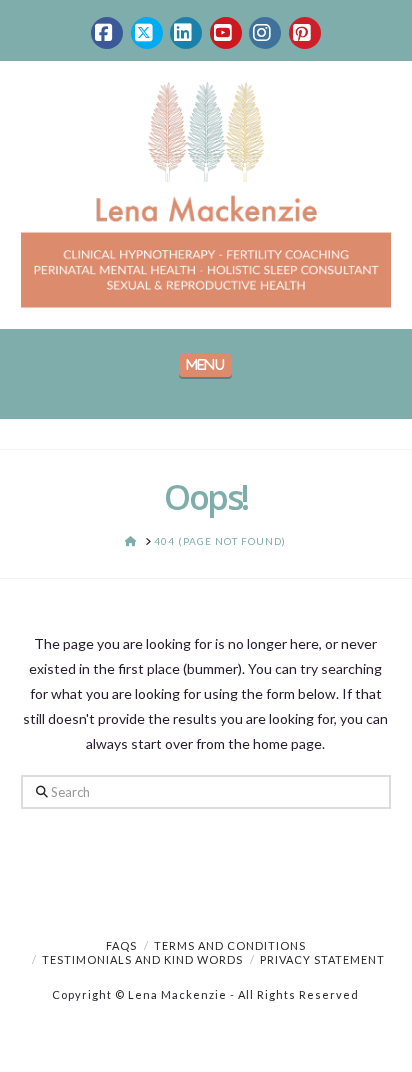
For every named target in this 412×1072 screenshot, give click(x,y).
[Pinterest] (305, 33)
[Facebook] (107, 33)
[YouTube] (226, 33)
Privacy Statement (322, 959)
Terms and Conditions (230, 945)
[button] (205, 365)
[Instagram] (265, 33)
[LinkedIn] (186, 33)
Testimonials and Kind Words (142, 959)
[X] (147, 33)
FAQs (121, 945)
